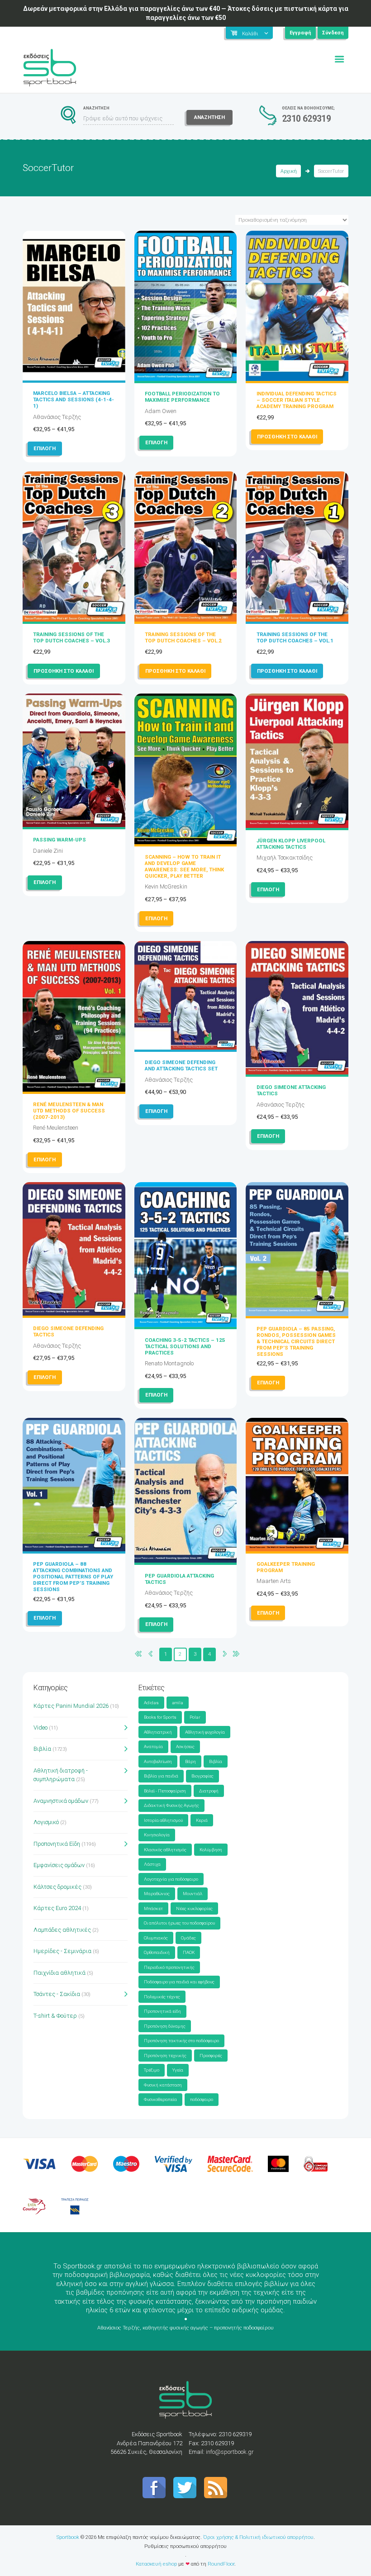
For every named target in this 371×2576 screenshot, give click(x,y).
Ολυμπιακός (156, 1938)
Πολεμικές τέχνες (162, 1997)
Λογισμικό (46, 1822)
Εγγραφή (300, 33)
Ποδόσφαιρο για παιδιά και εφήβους (179, 1982)
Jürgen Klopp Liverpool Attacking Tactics (291, 844)
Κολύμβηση (211, 1850)
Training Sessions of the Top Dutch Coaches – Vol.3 (71, 637)
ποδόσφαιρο (202, 2099)
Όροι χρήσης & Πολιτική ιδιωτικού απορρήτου (258, 2537)
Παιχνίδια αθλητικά (59, 1973)
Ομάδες (188, 1938)
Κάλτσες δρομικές (57, 1887)
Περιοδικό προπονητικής (169, 1967)
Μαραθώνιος (157, 1894)
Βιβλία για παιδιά (161, 1776)
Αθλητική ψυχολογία (205, 1732)
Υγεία (178, 2070)
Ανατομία (153, 1747)
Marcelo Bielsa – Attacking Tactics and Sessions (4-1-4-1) (74, 399)
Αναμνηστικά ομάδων (61, 1801)
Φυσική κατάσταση (163, 2085)
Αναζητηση (209, 117)
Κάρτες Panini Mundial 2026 (71, 1706)
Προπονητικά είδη (162, 2011)
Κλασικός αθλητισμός (165, 1850)
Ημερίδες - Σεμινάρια (62, 1951)
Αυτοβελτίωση (158, 1761)
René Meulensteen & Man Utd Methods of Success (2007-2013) (69, 1111)
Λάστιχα (152, 1864)
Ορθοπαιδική (157, 1952)
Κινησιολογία (157, 1835)
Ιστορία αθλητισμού (163, 1820)
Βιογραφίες (202, 1776)
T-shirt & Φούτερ (55, 2016)
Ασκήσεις (185, 1747)
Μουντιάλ (193, 1894)
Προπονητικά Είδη (57, 1844)
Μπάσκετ (153, 1908)
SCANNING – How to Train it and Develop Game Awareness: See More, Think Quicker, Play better (184, 866)
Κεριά (202, 1820)
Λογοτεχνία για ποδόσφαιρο (171, 1879)
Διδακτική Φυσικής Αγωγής (171, 1805)
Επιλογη (45, 448)
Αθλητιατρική (158, 1732)
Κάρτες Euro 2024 (57, 1908)
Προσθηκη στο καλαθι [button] (287, 437)
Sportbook (68, 2537)
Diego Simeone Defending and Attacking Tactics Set (181, 1065)
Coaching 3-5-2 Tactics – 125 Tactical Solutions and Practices (185, 1346)
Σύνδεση (333, 33)
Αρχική (289, 171)
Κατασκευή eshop (156, 2564)
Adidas (151, 1703)
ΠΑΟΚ (189, 1952)
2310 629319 (307, 119)
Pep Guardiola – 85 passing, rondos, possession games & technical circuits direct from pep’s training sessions (296, 1341)
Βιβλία (42, 1749)
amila (178, 1703)
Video (40, 1728)
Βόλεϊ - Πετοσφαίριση (165, 1791)
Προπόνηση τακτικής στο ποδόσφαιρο (181, 2041)
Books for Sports (160, 1717)
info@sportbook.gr (230, 2452)
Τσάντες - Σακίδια (57, 1994)
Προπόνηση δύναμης (165, 2026)
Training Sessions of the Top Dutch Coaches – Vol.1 (295, 637)
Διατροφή (209, 1791)
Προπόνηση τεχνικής (165, 2056)
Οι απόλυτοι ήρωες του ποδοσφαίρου (179, 1923)
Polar (195, 1717)
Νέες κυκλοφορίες (194, 1908)
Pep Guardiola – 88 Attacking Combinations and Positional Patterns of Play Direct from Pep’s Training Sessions (73, 1577)
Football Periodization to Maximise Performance (182, 397)
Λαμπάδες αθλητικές (62, 1930)
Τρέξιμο (152, 2070)
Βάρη (190, 1761)
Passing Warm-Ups (59, 840)
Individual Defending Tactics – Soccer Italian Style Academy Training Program (297, 400)
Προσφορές (211, 2056)
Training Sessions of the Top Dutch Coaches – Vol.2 (183, 637)
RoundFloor (221, 2564)
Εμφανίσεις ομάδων (59, 1865)
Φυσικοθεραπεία (160, 2099)
